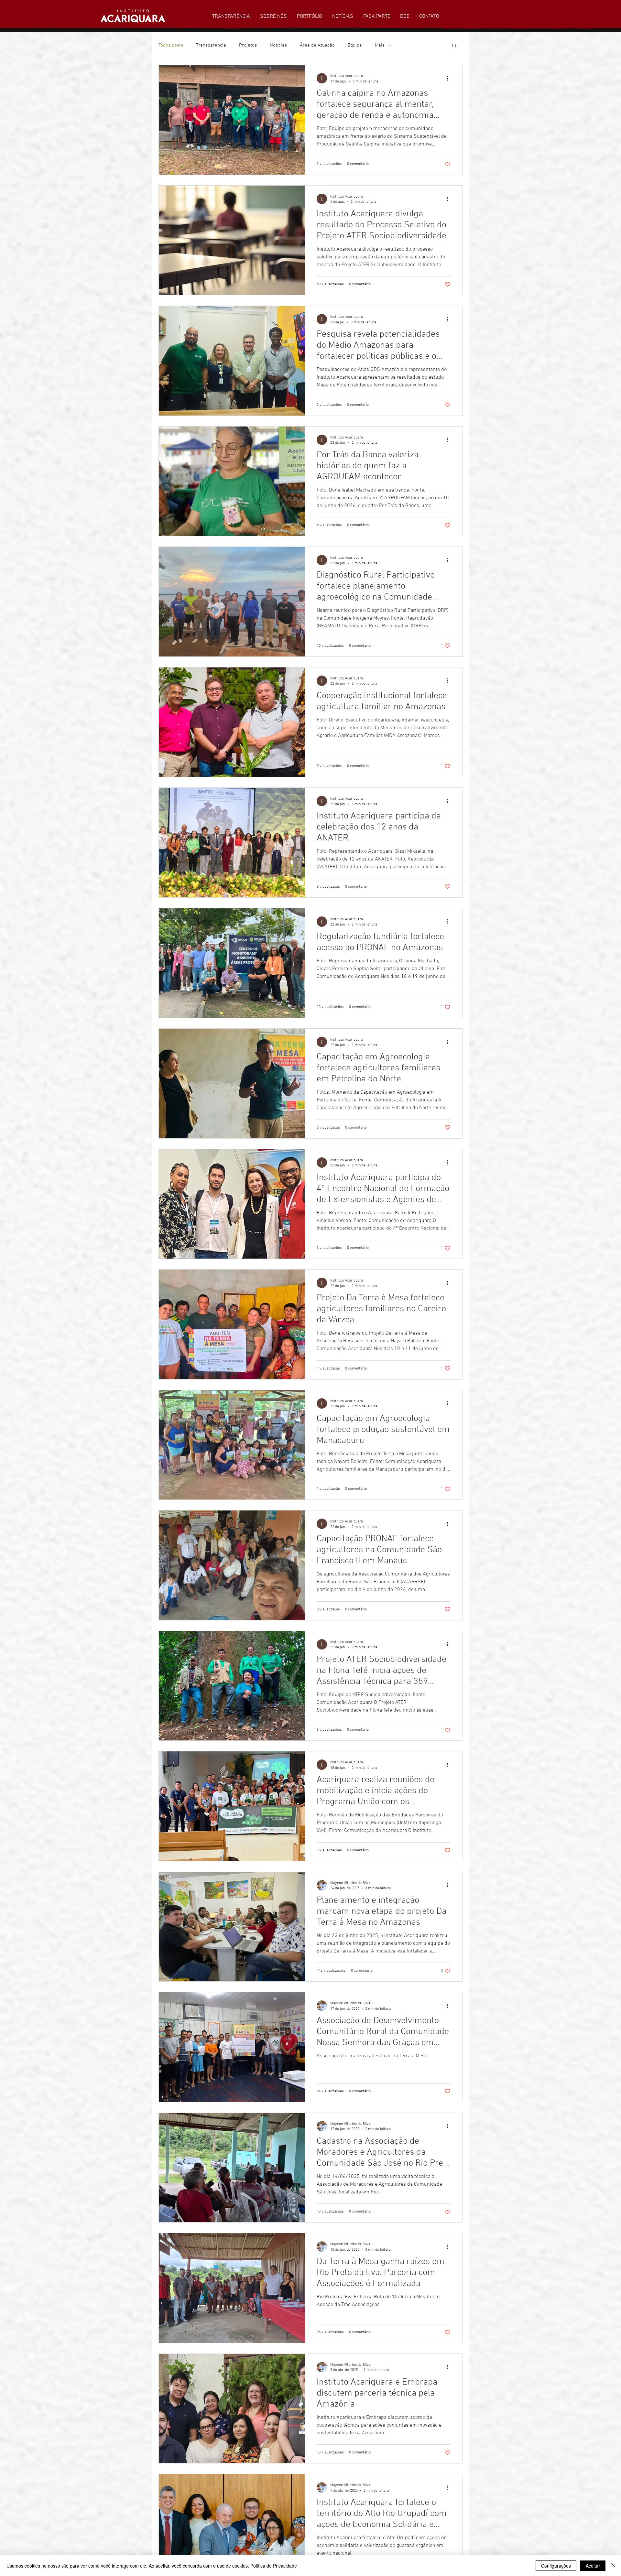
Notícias (278, 45)
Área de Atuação (317, 45)
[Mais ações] (450, 78)
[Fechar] (613, 2566)
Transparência (211, 45)
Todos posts (171, 45)
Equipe (355, 45)
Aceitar (593, 2566)
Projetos (248, 45)
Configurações (556, 2566)
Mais (380, 45)
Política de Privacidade (274, 2566)
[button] (454, 46)
